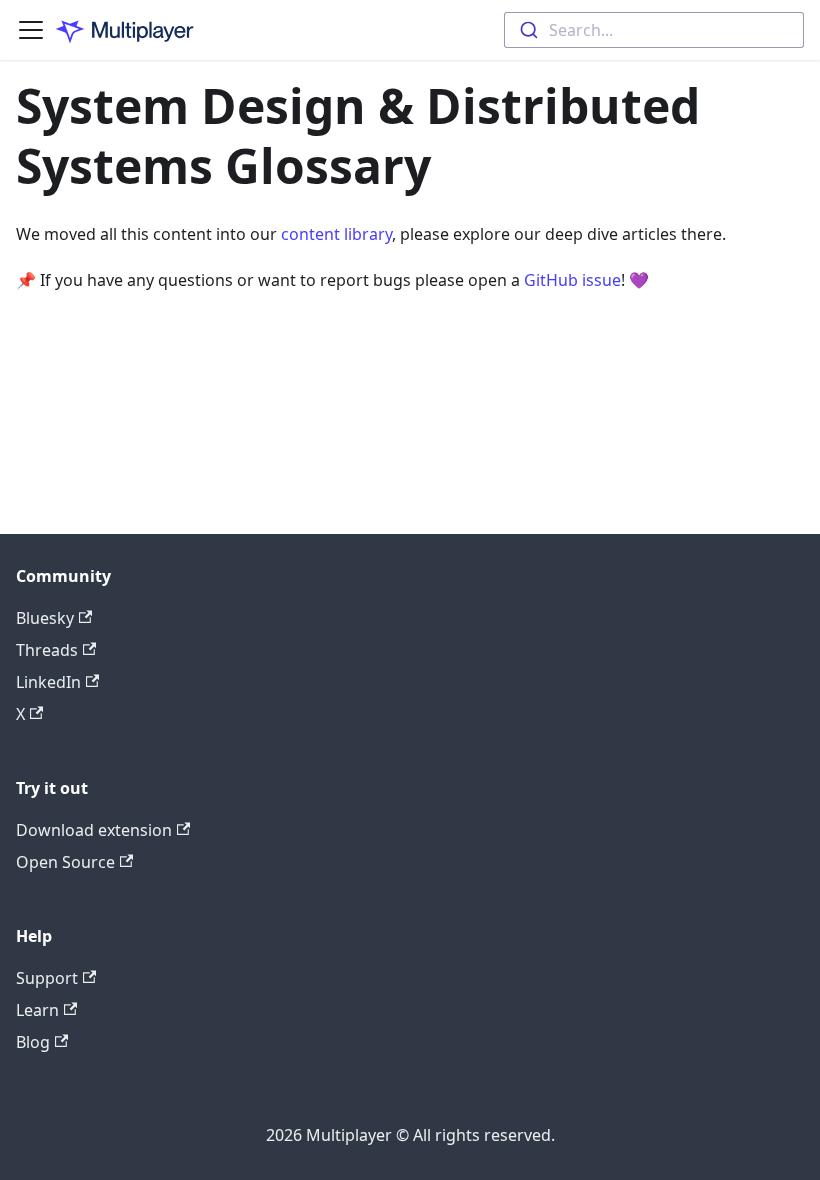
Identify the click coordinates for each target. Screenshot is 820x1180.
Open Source (65, 862)
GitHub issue (572, 280)
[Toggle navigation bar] (31, 30)
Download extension (94, 830)
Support (47, 978)
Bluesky (45, 618)
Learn (37, 1010)
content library (336, 234)
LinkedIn (48, 682)
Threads (47, 650)
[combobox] (654, 30)
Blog (33, 1042)
